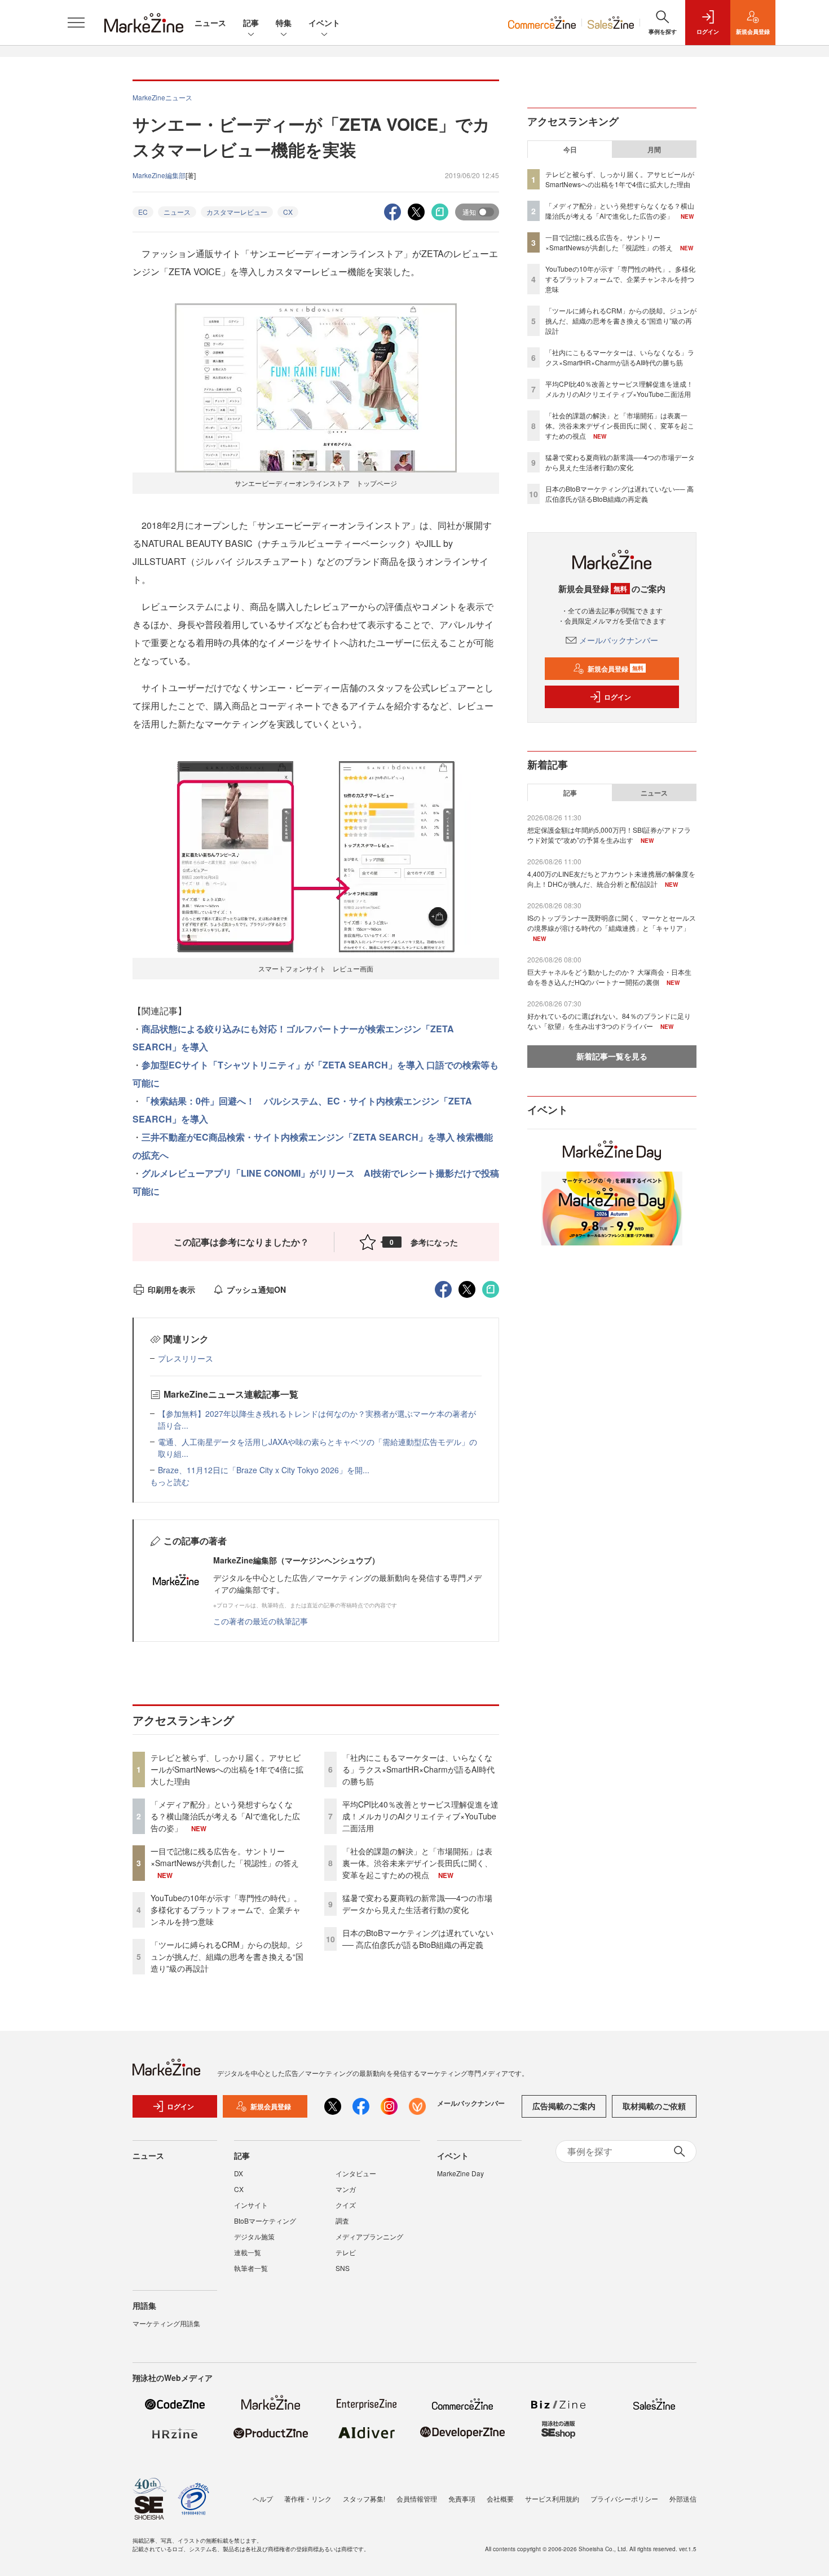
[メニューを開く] (76, 23)
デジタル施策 (254, 2236)
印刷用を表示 (171, 1289)
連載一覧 (248, 2252)
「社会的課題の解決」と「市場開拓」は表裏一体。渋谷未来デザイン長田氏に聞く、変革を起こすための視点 (417, 1863)
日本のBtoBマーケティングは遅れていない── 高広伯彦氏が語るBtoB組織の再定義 (418, 1939)
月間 (654, 149)
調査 (342, 2221)
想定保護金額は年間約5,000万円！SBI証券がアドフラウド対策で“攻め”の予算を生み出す (609, 835)
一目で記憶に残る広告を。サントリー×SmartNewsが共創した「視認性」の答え (225, 1857)
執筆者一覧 (251, 2268)
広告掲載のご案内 (564, 2106)
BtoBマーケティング (265, 2221)
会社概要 (500, 2498)
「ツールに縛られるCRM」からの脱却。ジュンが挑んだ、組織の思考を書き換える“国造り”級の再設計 (227, 1956)
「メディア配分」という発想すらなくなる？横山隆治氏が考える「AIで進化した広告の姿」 (225, 1816)
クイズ (346, 2205)
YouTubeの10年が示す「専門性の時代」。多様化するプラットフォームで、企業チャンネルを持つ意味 (226, 1910)
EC (143, 212)
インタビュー (356, 2173)
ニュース (210, 23)
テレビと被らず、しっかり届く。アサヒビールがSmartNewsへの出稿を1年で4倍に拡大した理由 (227, 1769)
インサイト (251, 2205)
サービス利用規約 (552, 2498)
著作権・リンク (308, 2498)
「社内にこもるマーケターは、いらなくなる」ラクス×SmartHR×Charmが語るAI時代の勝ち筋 (418, 1769)
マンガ (346, 2189)
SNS (343, 2268)
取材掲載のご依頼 (654, 2106)
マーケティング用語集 (166, 2323)
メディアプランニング (369, 2236)
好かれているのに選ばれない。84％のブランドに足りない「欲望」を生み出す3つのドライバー (609, 1021)
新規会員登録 (616, 669)
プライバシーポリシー (624, 2498)
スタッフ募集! (364, 2498)
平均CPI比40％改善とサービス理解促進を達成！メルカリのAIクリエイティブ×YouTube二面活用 (420, 1816)
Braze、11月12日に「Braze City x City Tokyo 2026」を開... (264, 1470)
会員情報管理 (417, 2498)
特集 (284, 23)
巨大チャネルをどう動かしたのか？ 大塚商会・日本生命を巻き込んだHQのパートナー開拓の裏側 (609, 977)
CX (288, 212)
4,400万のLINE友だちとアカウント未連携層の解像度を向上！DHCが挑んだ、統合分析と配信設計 (611, 879)
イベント (324, 23)
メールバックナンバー (619, 640)
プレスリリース (186, 1358)
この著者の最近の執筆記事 (261, 1621)
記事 (251, 23)
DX (239, 2173)
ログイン (618, 697)
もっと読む (170, 1482)
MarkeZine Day (460, 2173)
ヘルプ (263, 2498)
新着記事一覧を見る (612, 1056)
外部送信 (683, 2498)
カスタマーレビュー (237, 212)
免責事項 (462, 2498)
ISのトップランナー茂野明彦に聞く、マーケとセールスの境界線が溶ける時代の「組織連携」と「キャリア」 (612, 923)
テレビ (346, 2252)
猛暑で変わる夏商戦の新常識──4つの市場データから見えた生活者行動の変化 (417, 1904)
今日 (570, 149)
